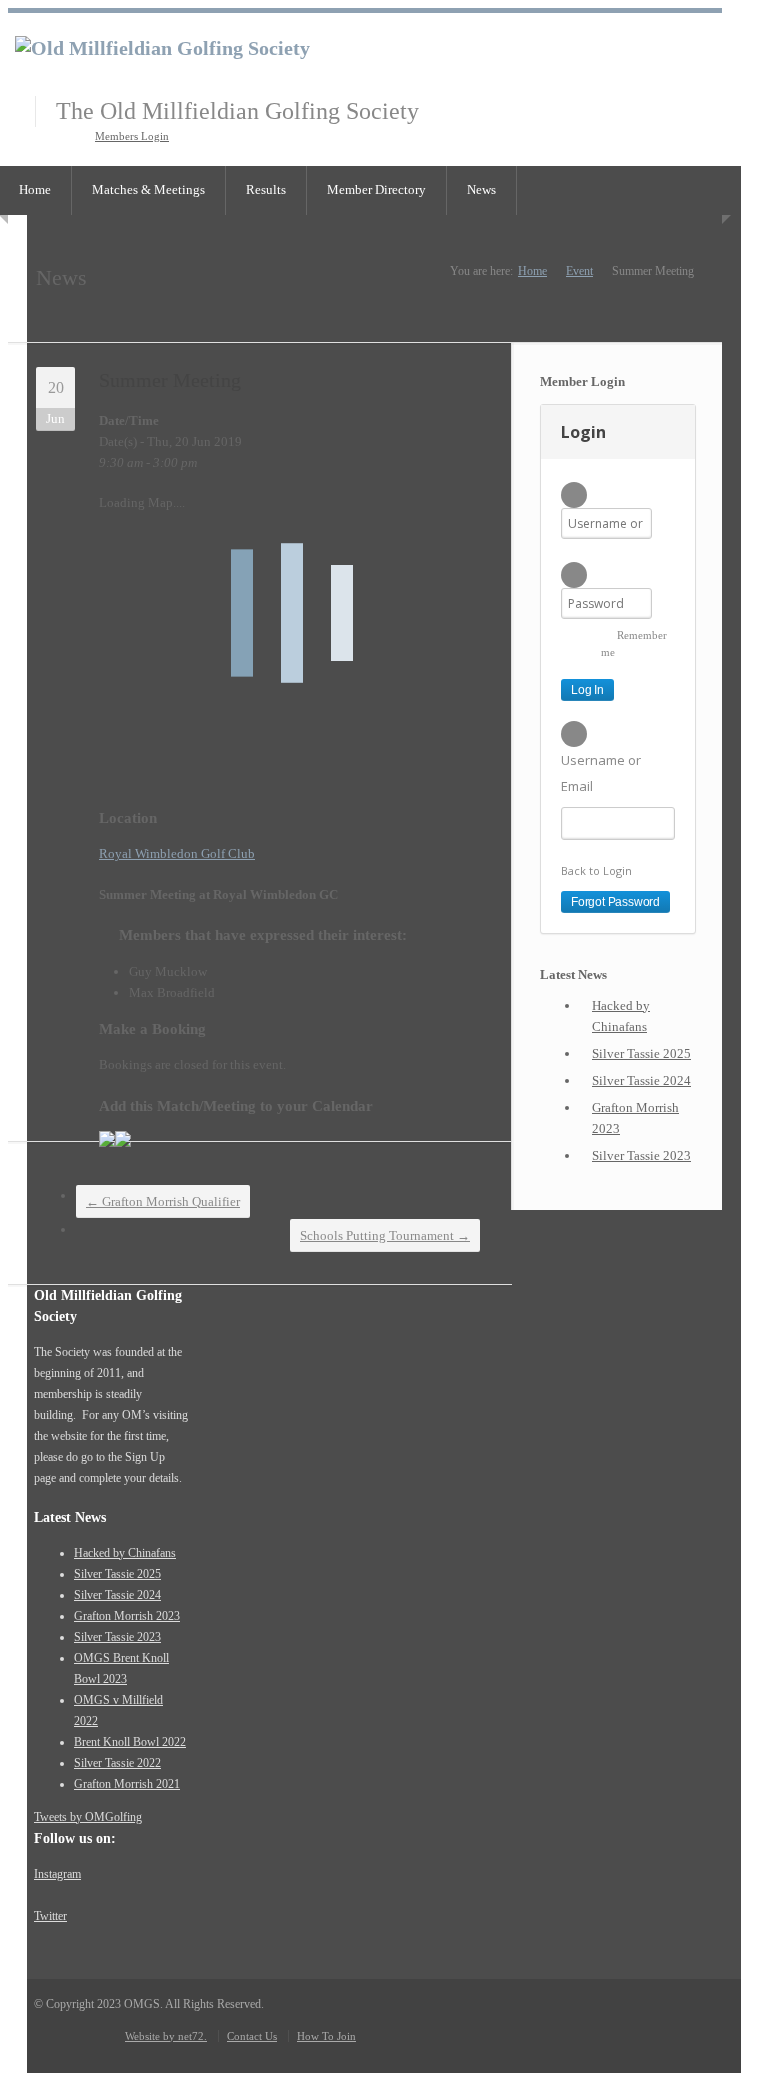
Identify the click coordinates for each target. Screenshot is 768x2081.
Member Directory (376, 189)
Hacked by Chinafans (621, 1016)
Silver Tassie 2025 (641, 1053)
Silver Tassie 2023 (641, 1155)
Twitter (50, 1916)
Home (532, 271)
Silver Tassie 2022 (117, 1763)
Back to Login (596, 870)
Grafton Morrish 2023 (635, 1118)
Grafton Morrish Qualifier (163, 1201)
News (481, 189)
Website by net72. (166, 2036)
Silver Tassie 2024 (641, 1080)
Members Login (132, 136)
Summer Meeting (170, 380)
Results (266, 189)
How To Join (326, 2036)
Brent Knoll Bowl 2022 (130, 1742)
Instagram (57, 1874)
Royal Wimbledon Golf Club (177, 853)
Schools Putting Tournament (385, 1235)
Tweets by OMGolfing (88, 1817)
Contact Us (252, 2036)
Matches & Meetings (148, 189)
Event (579, 271)
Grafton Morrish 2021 (127, 1784)
